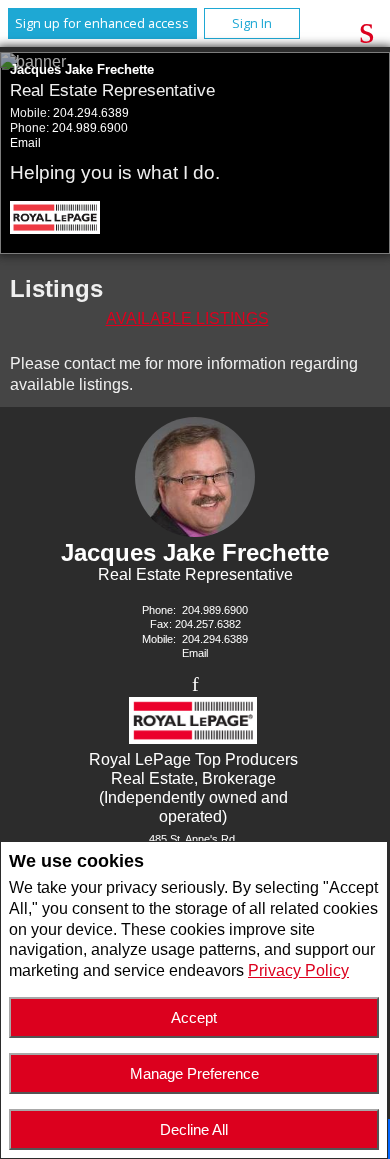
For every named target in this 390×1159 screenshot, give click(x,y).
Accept (194, 1017)
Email (25, 143)
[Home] (56, 220)
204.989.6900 (90, 128)
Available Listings (187, 318)
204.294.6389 (91, 113)
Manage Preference (194, 1073)
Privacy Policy (298, 970)
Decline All (194, 1129)
